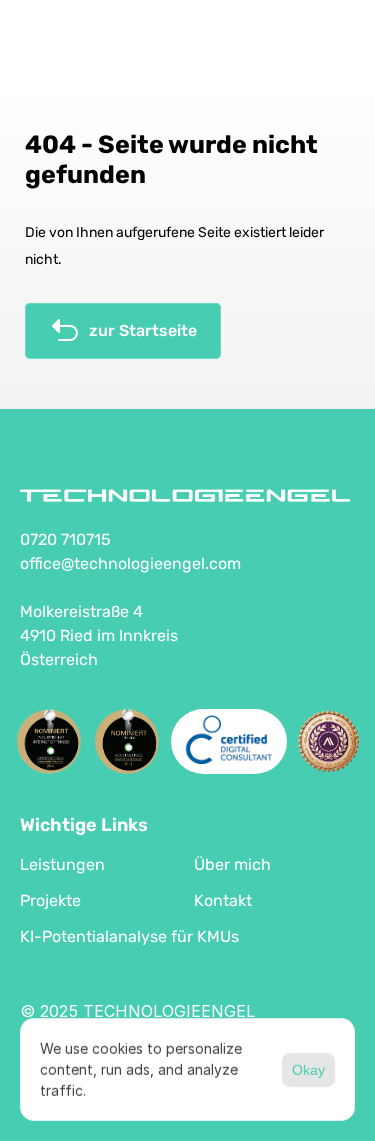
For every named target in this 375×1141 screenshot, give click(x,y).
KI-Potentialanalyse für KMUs (129, 936)
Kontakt (223, 900)
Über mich (232, 864)
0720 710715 (65, 539)
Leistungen (62, 864)
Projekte (50, 900)
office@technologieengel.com (130, 563)
